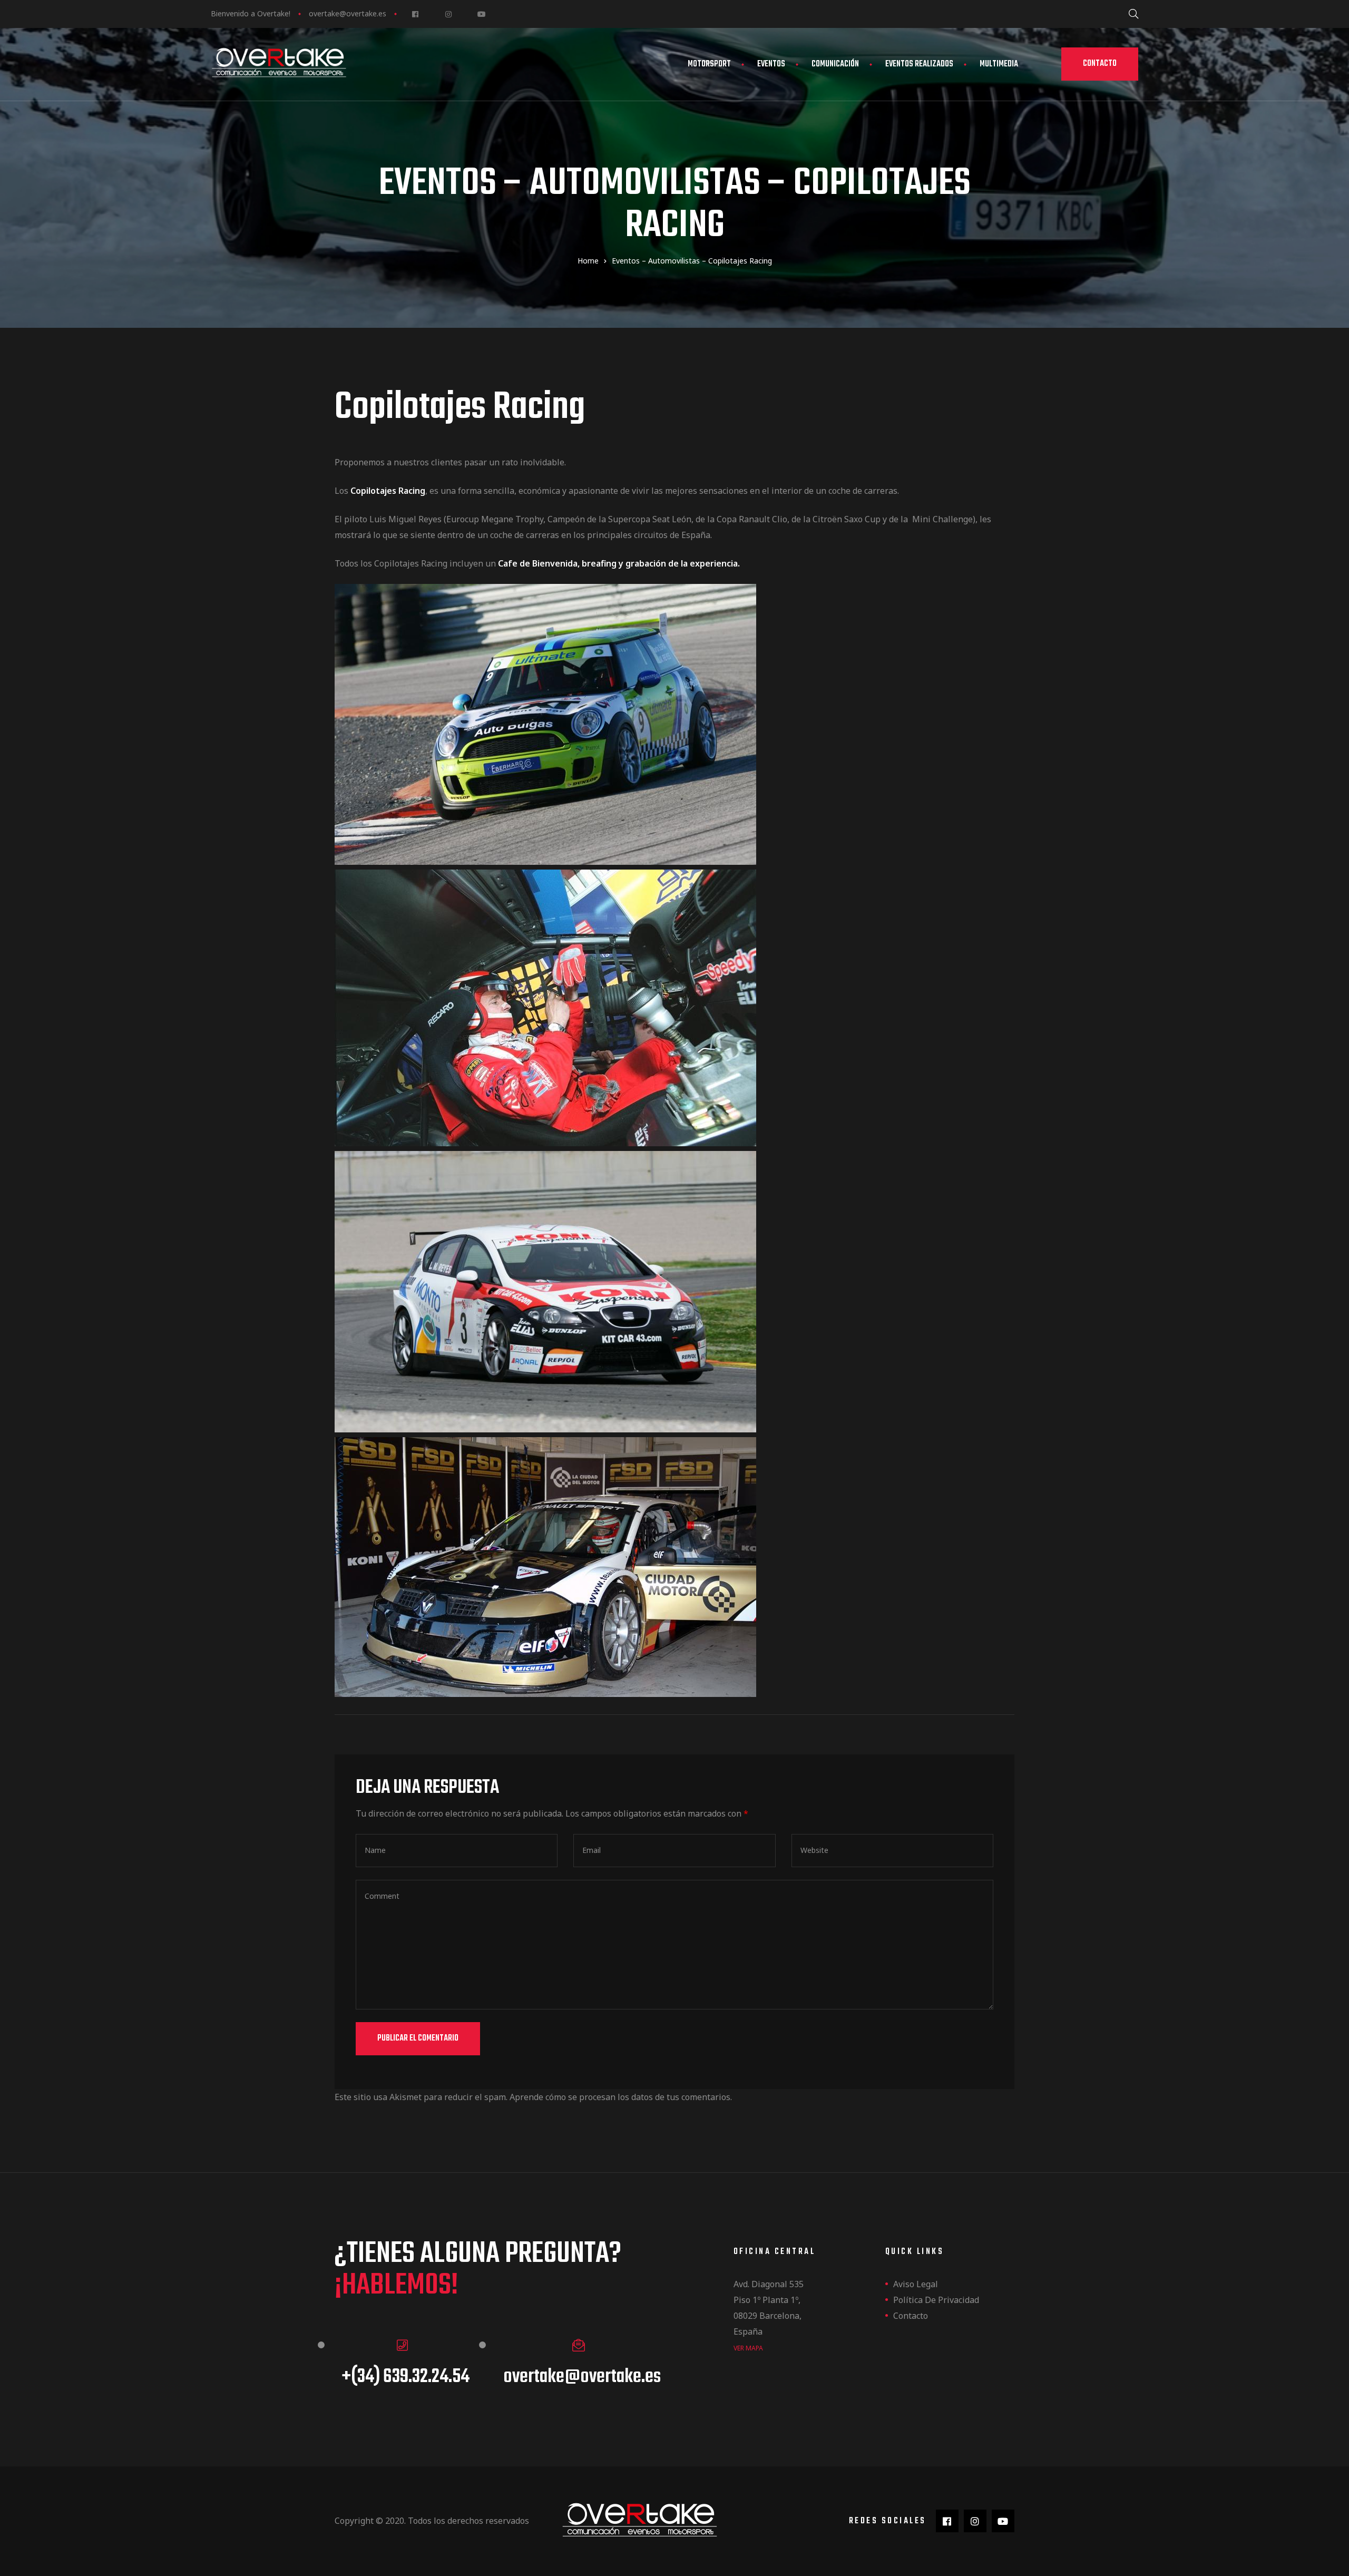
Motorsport (709, 64)
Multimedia (999, 64)
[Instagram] (448, 14)
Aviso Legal (916, 2284)
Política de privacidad (936, 2300)
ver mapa (748, 2348)
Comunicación (835, 64)
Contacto (911, 2316)
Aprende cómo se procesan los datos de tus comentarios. (621, 2097)
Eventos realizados (919, 64)
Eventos (771, 64)
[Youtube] (481, 14)
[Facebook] (415, 14)
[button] (1100, 64)
